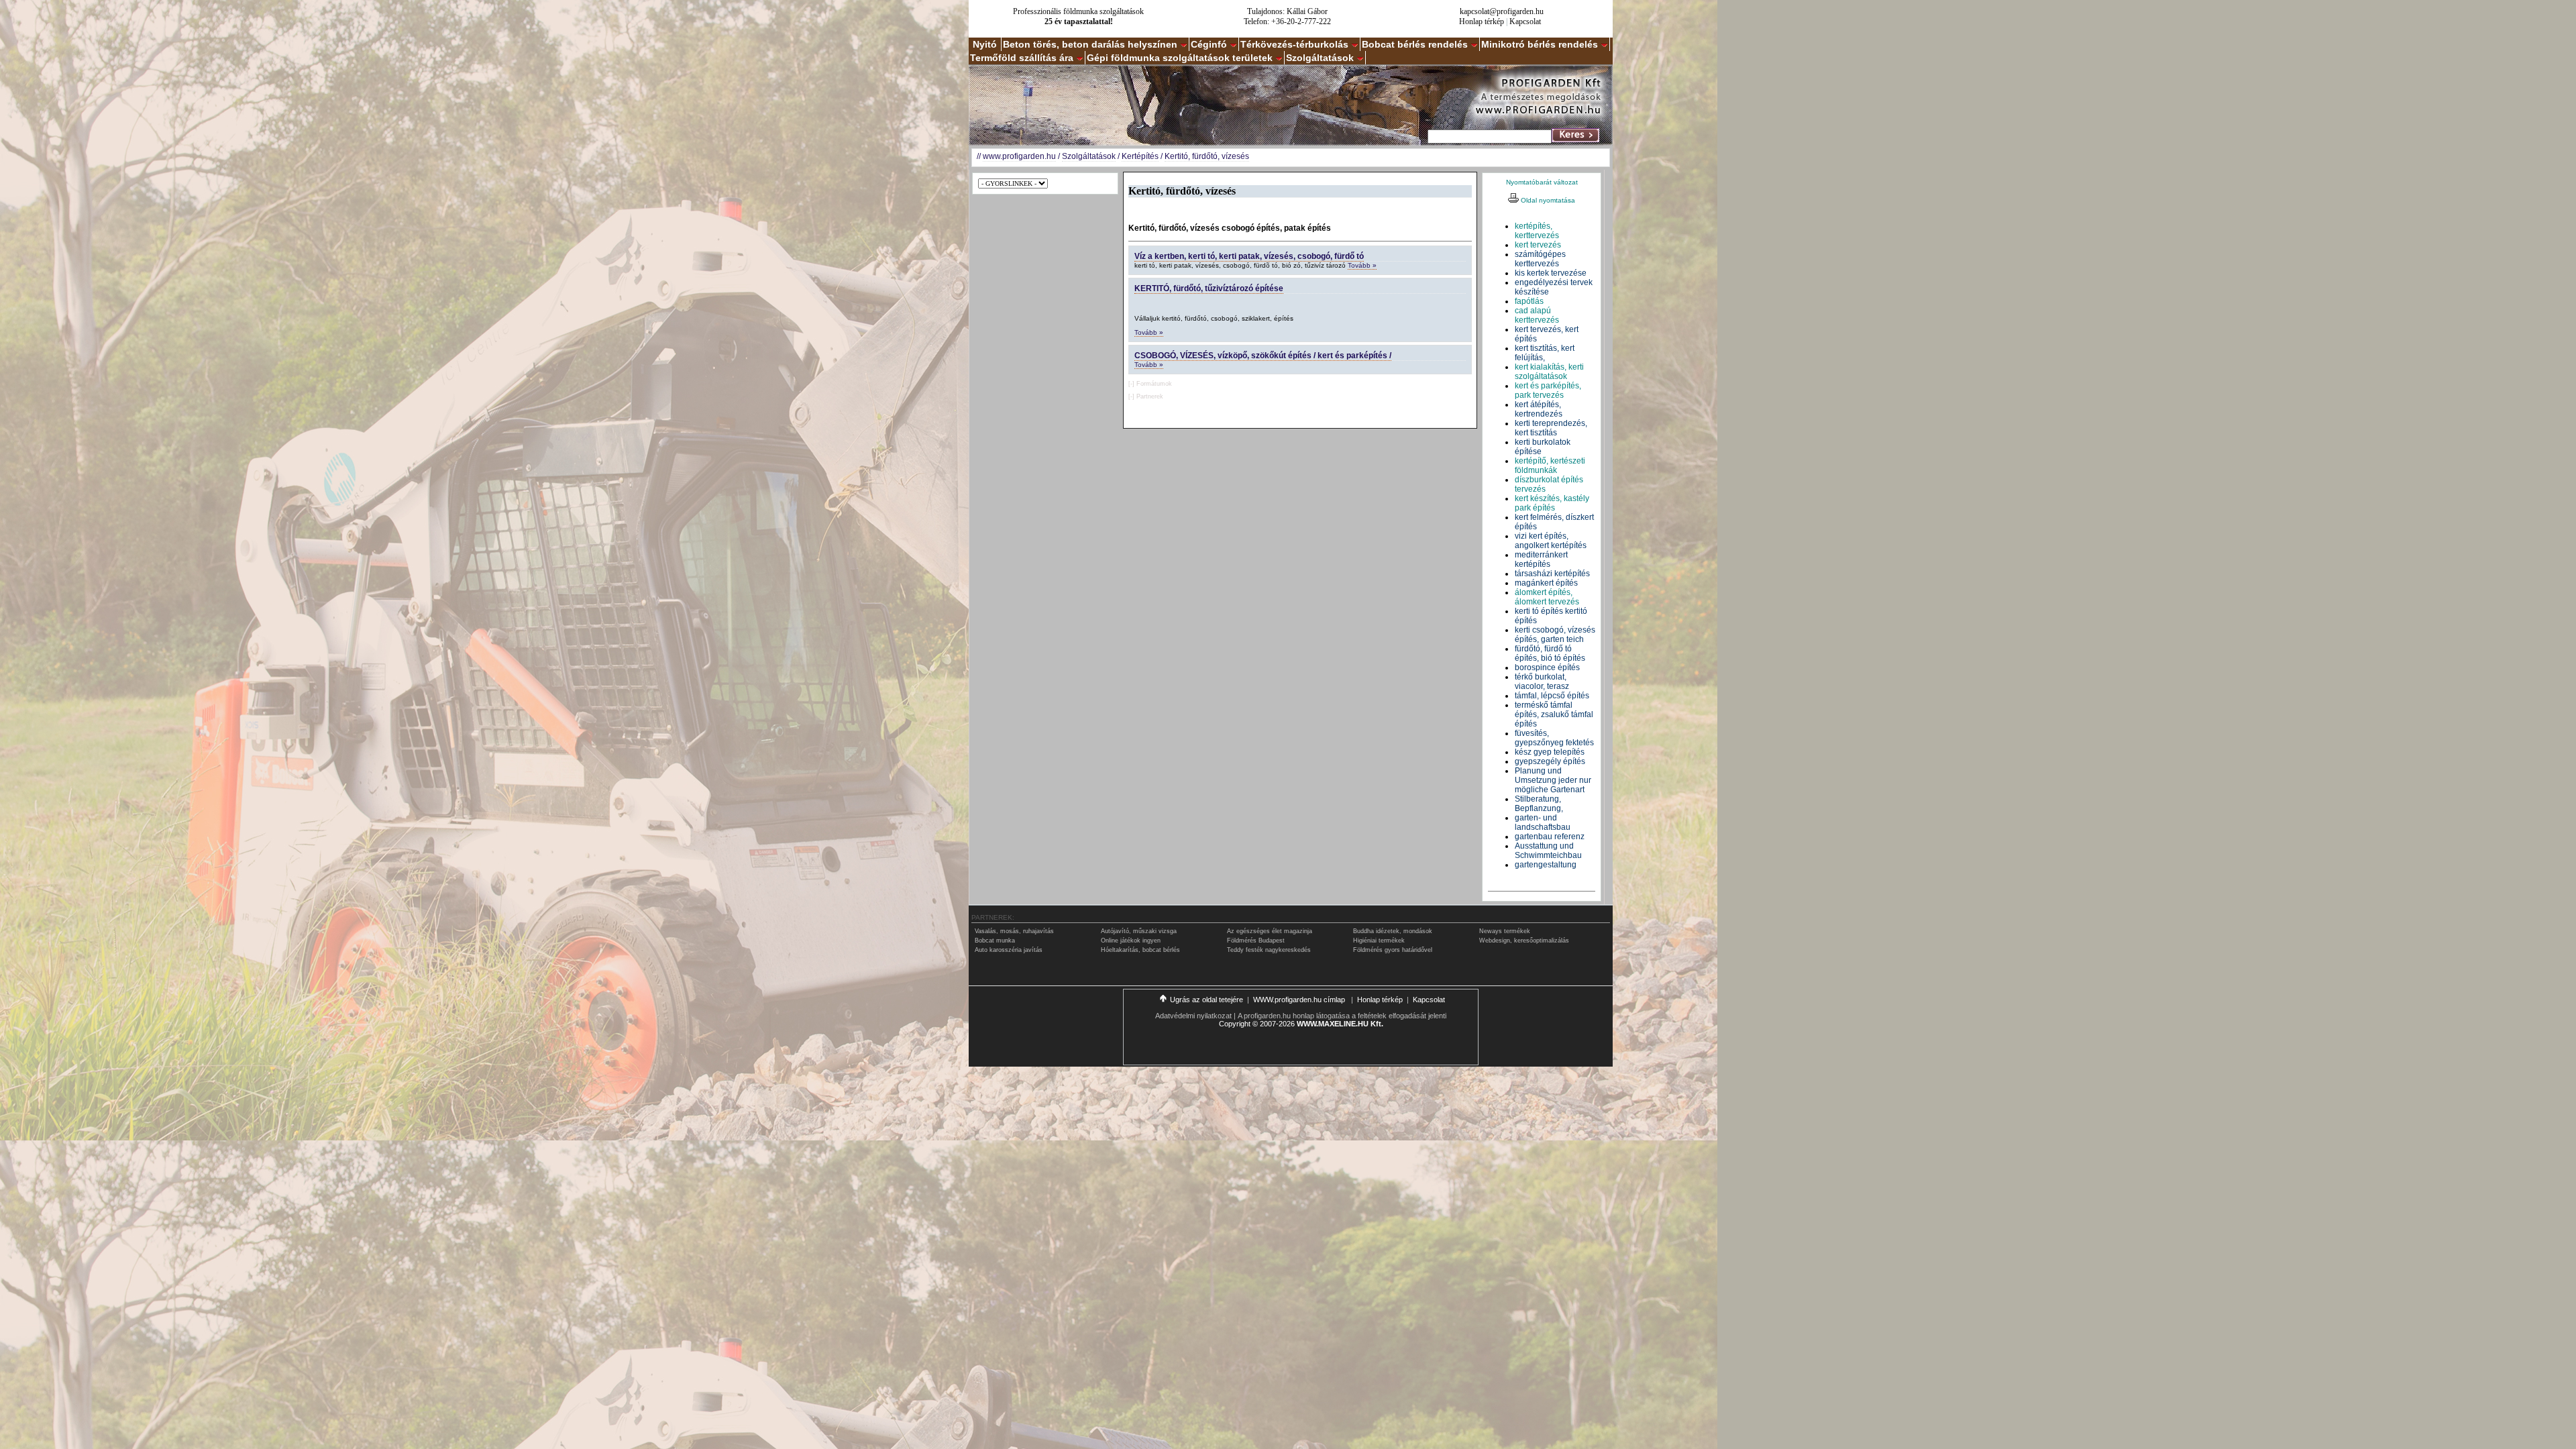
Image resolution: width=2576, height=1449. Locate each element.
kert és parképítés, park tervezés (1548, 390)
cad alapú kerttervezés (1537, 315)
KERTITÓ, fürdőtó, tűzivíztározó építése (1209, 288)
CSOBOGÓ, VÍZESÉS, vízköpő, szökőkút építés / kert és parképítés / (1263, 356)
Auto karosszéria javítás (1009, 950)
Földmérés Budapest (1256, 941)
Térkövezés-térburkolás (1294, 44)
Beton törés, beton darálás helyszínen (1090, 44)
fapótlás (1529, 301)
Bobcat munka (995, 941)
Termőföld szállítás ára (1022, 58)
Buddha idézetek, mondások (1393, 931)
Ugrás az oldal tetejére (1206, 1000)
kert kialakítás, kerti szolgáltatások (1549, 372)
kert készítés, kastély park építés (1552, 503)
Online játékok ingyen (1131, 941)
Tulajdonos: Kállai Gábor (1287, 11)
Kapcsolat (1525, 21)
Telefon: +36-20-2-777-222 (1287, 21)
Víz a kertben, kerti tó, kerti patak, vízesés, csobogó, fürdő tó (1249, 256)
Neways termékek (1505, 931)
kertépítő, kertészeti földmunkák (1550, 466)
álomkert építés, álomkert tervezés (1547, 597)
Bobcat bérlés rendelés (1415, 44)
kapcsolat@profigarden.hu (1502, 11)
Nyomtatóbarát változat (1542, 182)
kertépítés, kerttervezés (1537, 231)
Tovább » (1362, 265)
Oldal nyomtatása (1547, 200)
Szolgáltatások (1320, 58)
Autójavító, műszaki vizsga (1139, 931)
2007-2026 (1277, 1024)
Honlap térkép (1482, 21)
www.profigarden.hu (1019, 156)
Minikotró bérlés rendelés (1540, 44)
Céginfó (1209, 44)
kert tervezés (1538, 245)
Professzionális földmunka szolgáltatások (1078, 11)
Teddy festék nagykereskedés (1269, 950)
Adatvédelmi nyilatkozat (1193, 1016)
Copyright (1235, 1024)
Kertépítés (1140, 156)
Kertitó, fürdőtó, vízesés (1207, 156)
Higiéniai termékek (1379, 941)
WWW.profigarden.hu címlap (1300, 1000)
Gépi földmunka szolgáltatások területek (1180, 58)
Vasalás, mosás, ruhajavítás (1014, 931)
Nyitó (985, 44)
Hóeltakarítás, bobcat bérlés (1140, 950)
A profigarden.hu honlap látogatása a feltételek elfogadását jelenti (1342, 1016)
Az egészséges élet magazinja (1270, 931)
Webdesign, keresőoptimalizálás (1524, 941)
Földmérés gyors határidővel (1393, 950)
